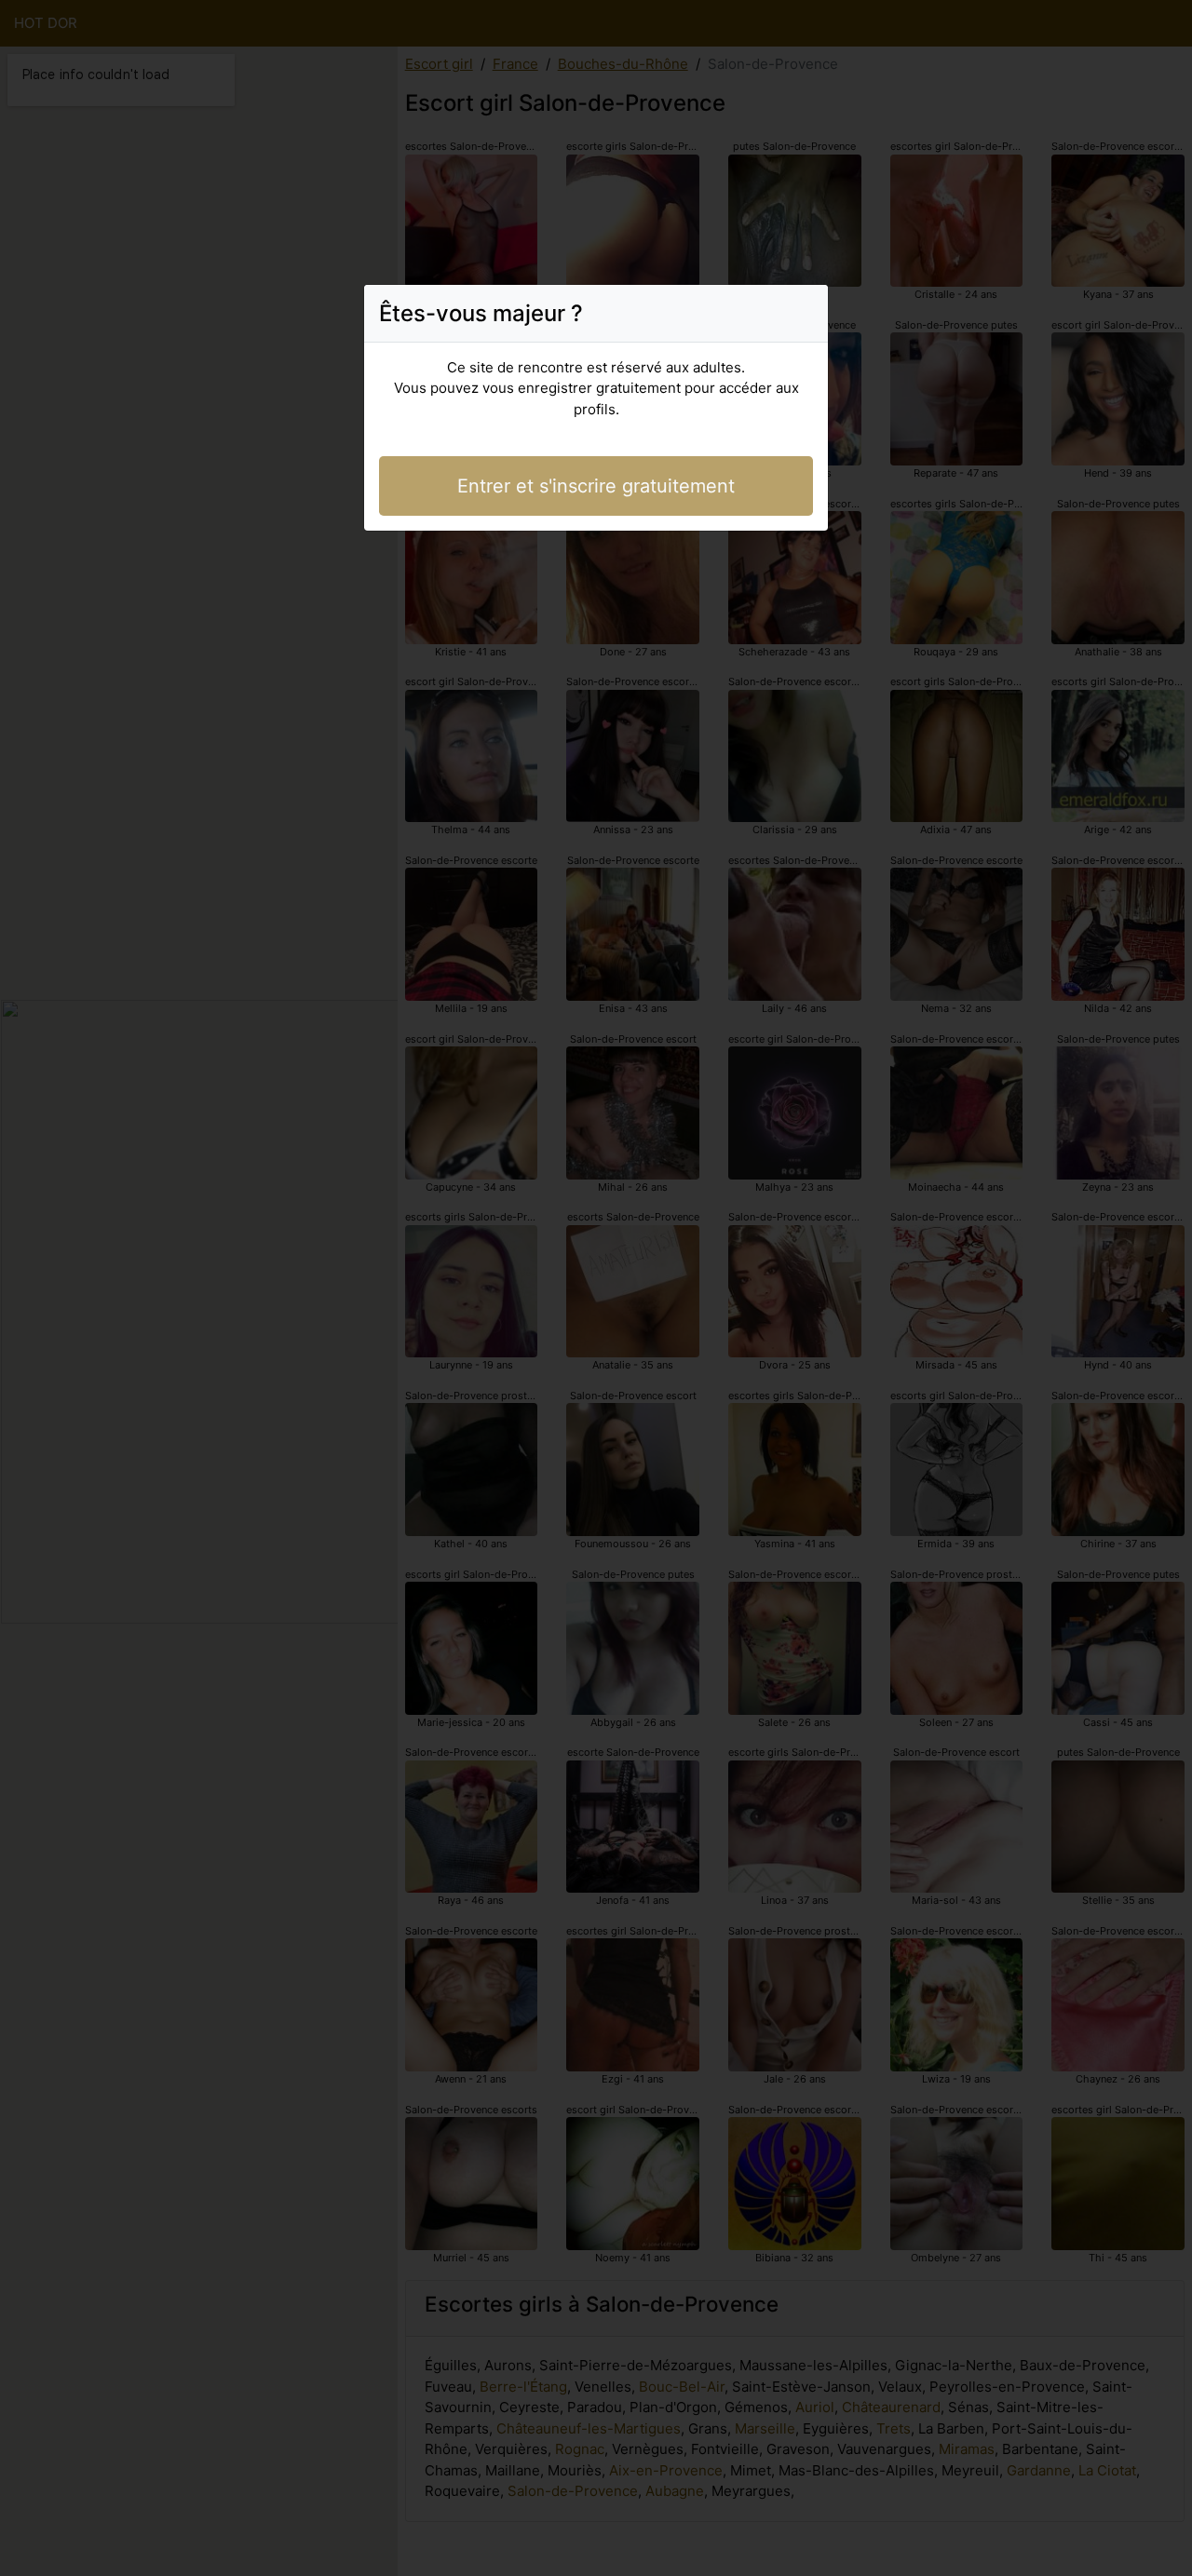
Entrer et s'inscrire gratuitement (596, 486)
